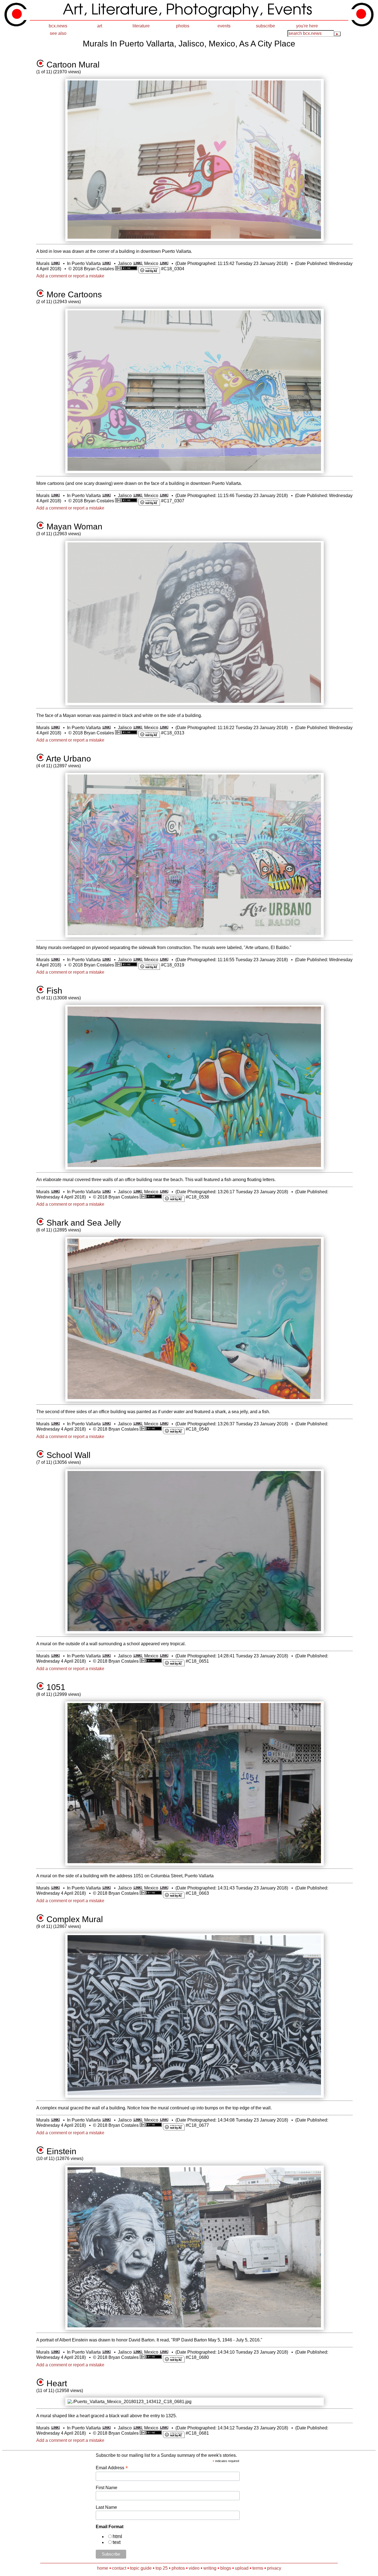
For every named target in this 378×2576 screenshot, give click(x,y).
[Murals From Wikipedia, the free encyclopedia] (55, 263)
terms (258, 2568)
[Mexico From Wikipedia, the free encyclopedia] (164, 263)
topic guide (141, 2568)
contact (119, 2568)
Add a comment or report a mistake (70, 276)
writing (210, 2568)
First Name (107, 2488)
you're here (307, 26)
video (194, 2568)
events (224, 26)
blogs (226, 2568)
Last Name (106, 2507)
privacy (274, 2568)
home (103, 2568)
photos (183, 26)
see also (58, 33)
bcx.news (58, 26)
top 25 (162, 2568)
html (117, 2536)
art (100, 26)
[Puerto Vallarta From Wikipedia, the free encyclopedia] (106, 263)
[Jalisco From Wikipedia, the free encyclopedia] (137, 263)
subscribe (266, 26)
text (117, 2542)
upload (242, 2568)
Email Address (112, 2468)
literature (141, 26)
